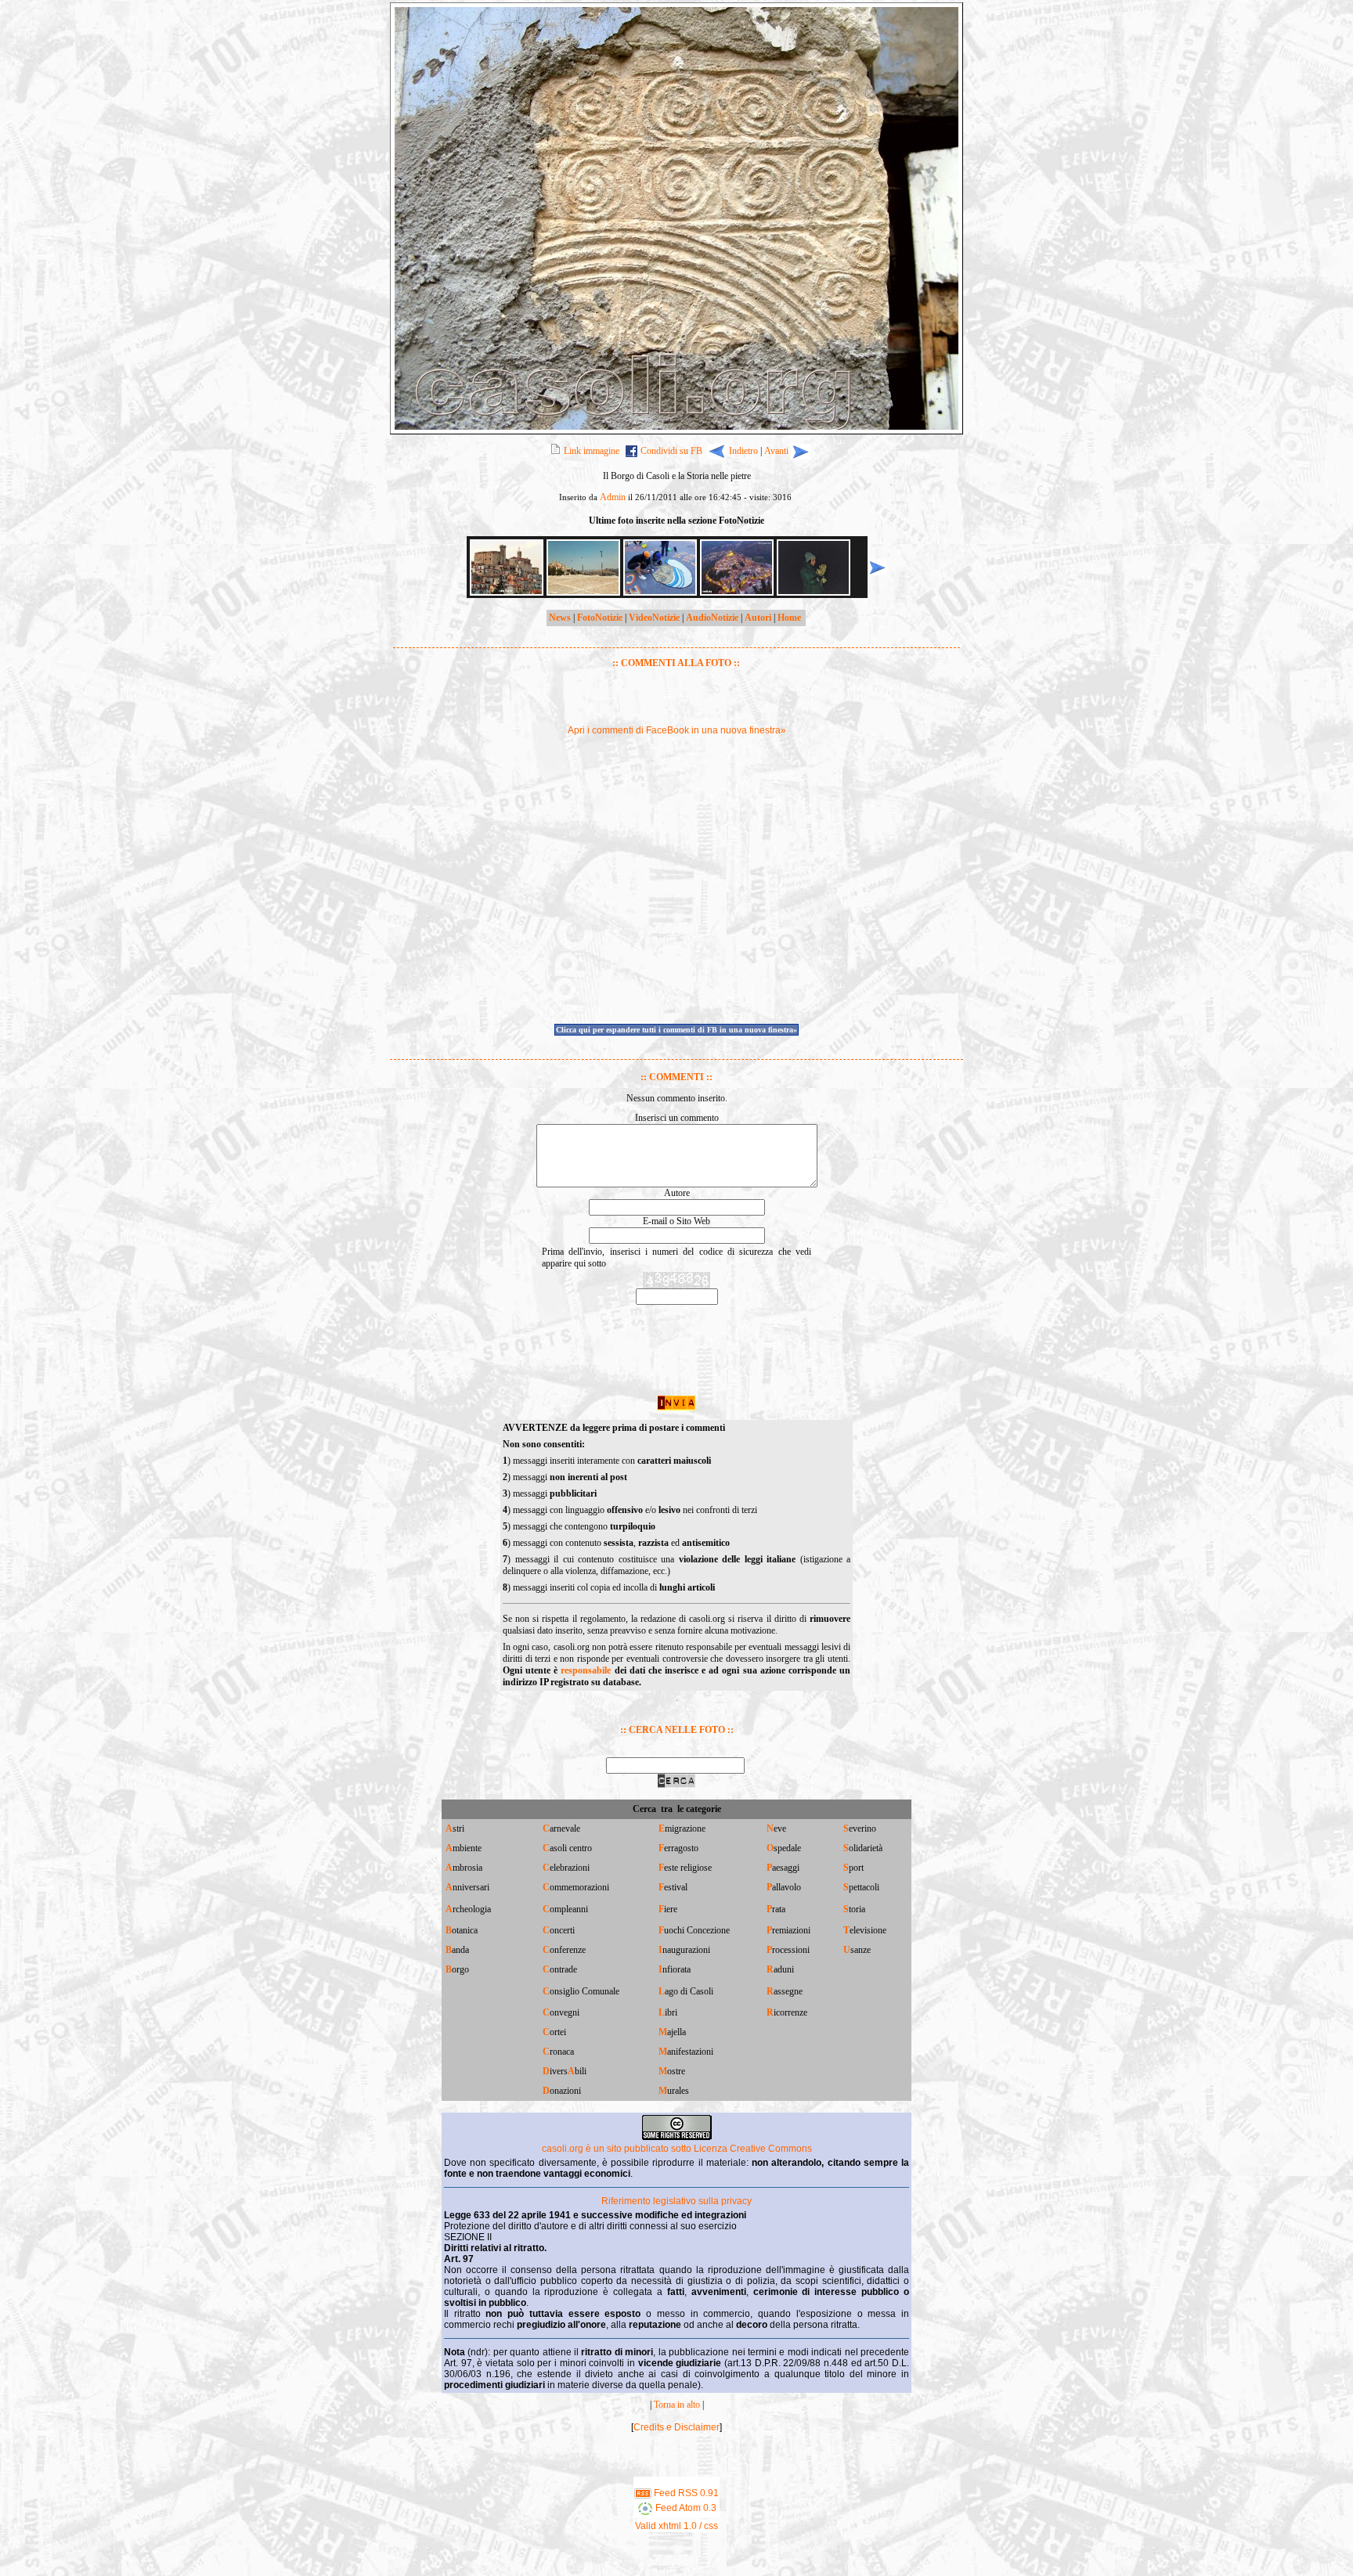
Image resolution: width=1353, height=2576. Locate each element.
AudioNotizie (712, 618)
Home (789, 618)
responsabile (586, 1670)
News (560, 618)
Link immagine (592, 451)
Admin (613, 497)
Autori (758, 618)
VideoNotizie (654, 618)
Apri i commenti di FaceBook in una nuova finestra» (677, 730)
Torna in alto (677, 2405)
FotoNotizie (600, 618)
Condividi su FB (671, 451)
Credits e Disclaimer (676, 2427)
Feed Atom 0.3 (685, 2508)
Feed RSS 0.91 (685, 2493)
